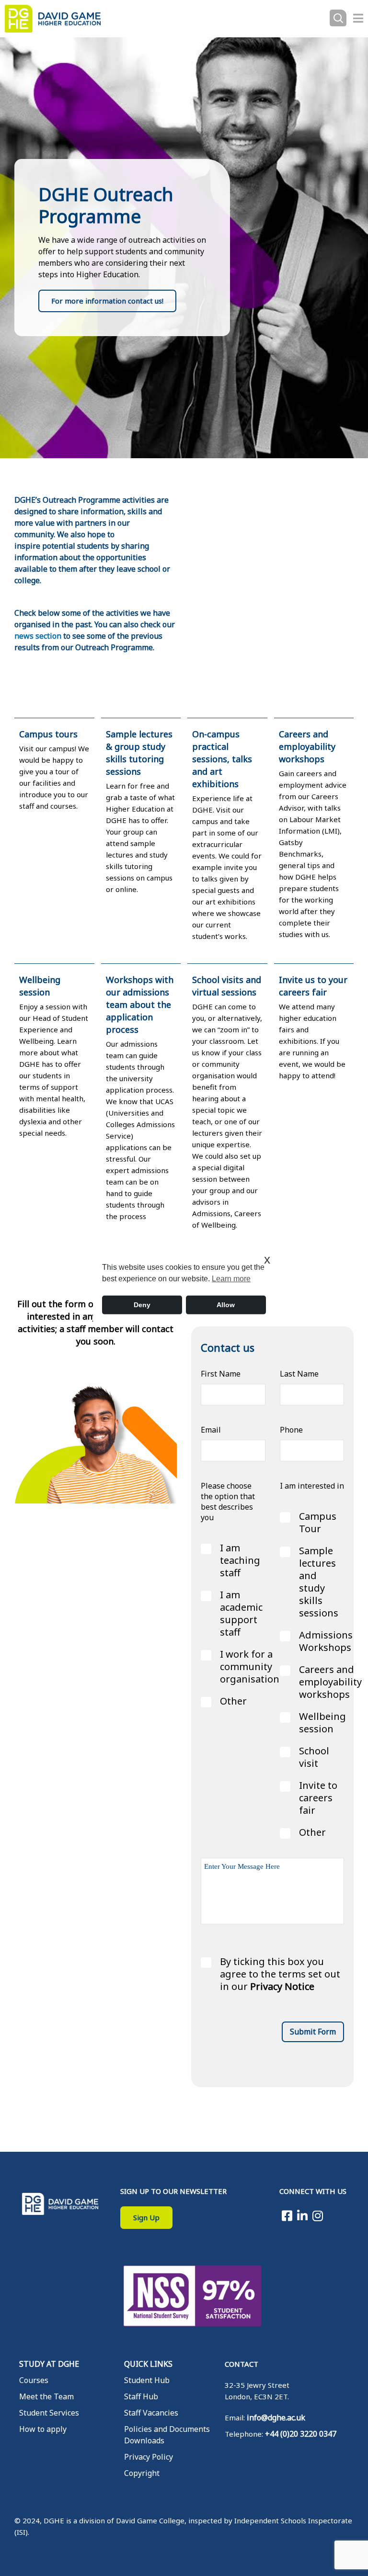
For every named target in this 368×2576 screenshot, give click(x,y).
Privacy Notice (282, 1987)
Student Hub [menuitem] (147, 2380)
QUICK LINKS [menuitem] (148, 2364)
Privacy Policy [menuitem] (149, 2457)
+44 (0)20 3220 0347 (301, 2434)
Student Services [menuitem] (49, 2413)
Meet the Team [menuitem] (46, 2396)
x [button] (267, 1260)
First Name (221, 1374)
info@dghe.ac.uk (276, 2418)
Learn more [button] (231, 1279)
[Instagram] (318, 2215)
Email (211, 1430)
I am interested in (312, 1486)
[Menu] (358, 18)
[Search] (338, 18)
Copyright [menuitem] (142, 2473)
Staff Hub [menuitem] (141, 2396)
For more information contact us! (107, 301)
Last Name (299, 1374)
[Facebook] (287, 2215)
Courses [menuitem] (34, 2380)
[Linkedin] (302, 2215)
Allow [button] (226, 1305)
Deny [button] (142, 1305)
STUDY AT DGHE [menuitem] (49, 2364)
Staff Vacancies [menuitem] (151, 2413)
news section (38, 636)
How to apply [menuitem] (43, 2429)
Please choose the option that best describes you (228, 1502)
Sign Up (146, 2217)
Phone (291, 1430)
